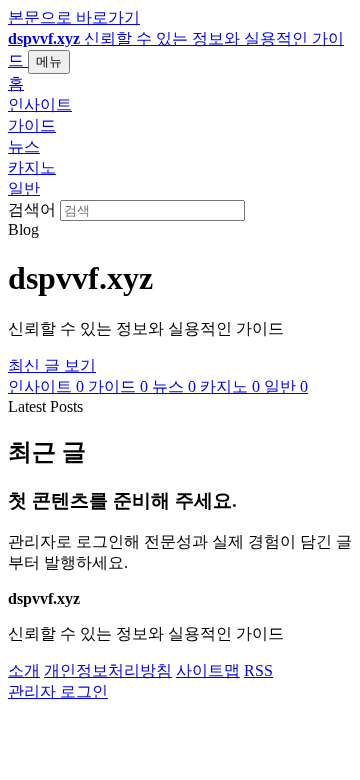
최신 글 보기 (52, 365)
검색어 (32, 209)
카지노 (32, 167)
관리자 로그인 (58, 691)
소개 (24, 670)
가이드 (32, 125)
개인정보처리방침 (108, 670)
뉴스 (24, 146)
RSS (258, 670)
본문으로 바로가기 (74, 17)
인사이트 (40, 104)
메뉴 (49, 61)
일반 (24, 188)
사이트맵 (208, 670)
